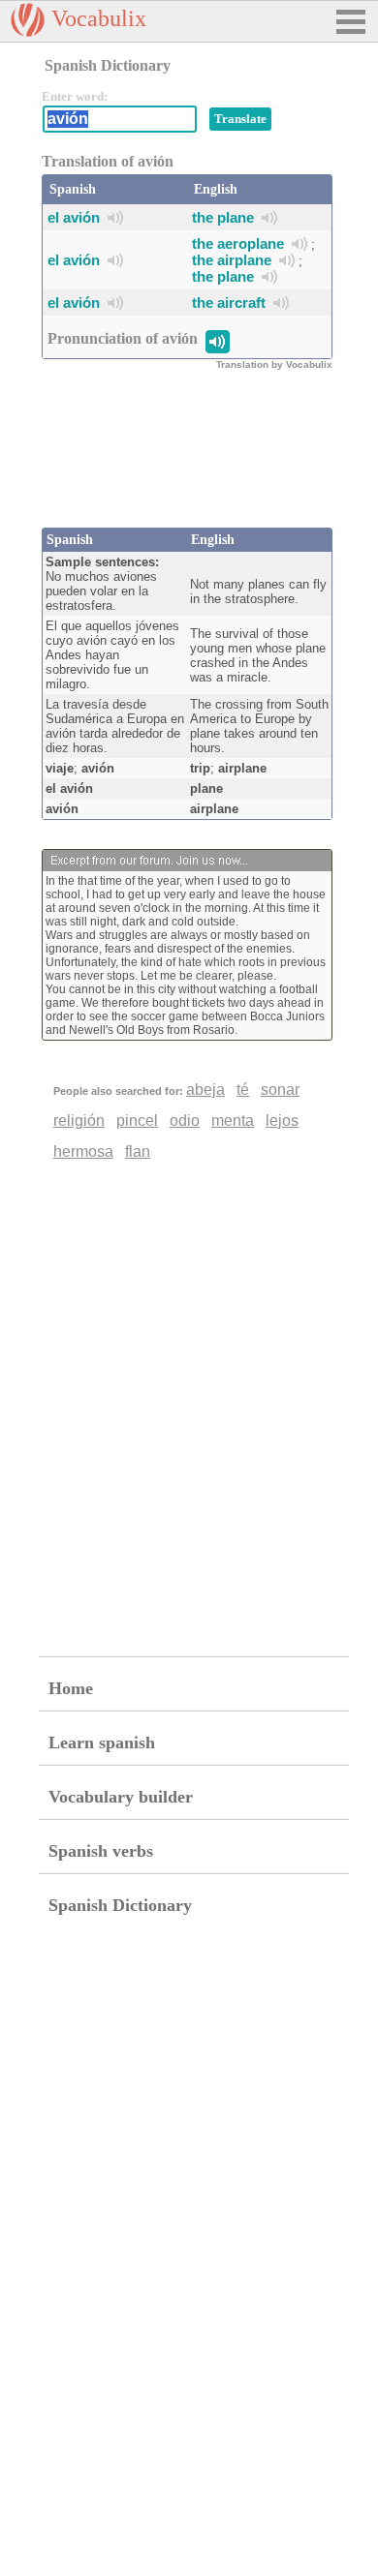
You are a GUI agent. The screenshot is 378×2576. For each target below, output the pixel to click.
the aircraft (229, 303)
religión (79, 1121)
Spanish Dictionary (120, 1905)
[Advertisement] (197, 460)
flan (138, 1152)
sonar (280, 1090)
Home (71, 1688)
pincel (137, 1121)
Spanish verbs (101, 1851)
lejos (282, 1121)
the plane (223, 217)
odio (185, 1121)
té (243, 1090)
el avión (74, 217)
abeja (205, 1090)
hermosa (83, 1152)
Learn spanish (102, 1743)
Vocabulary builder (121, 1797)
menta (233, 1121)
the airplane (232, 260)
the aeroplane (238, 243)
